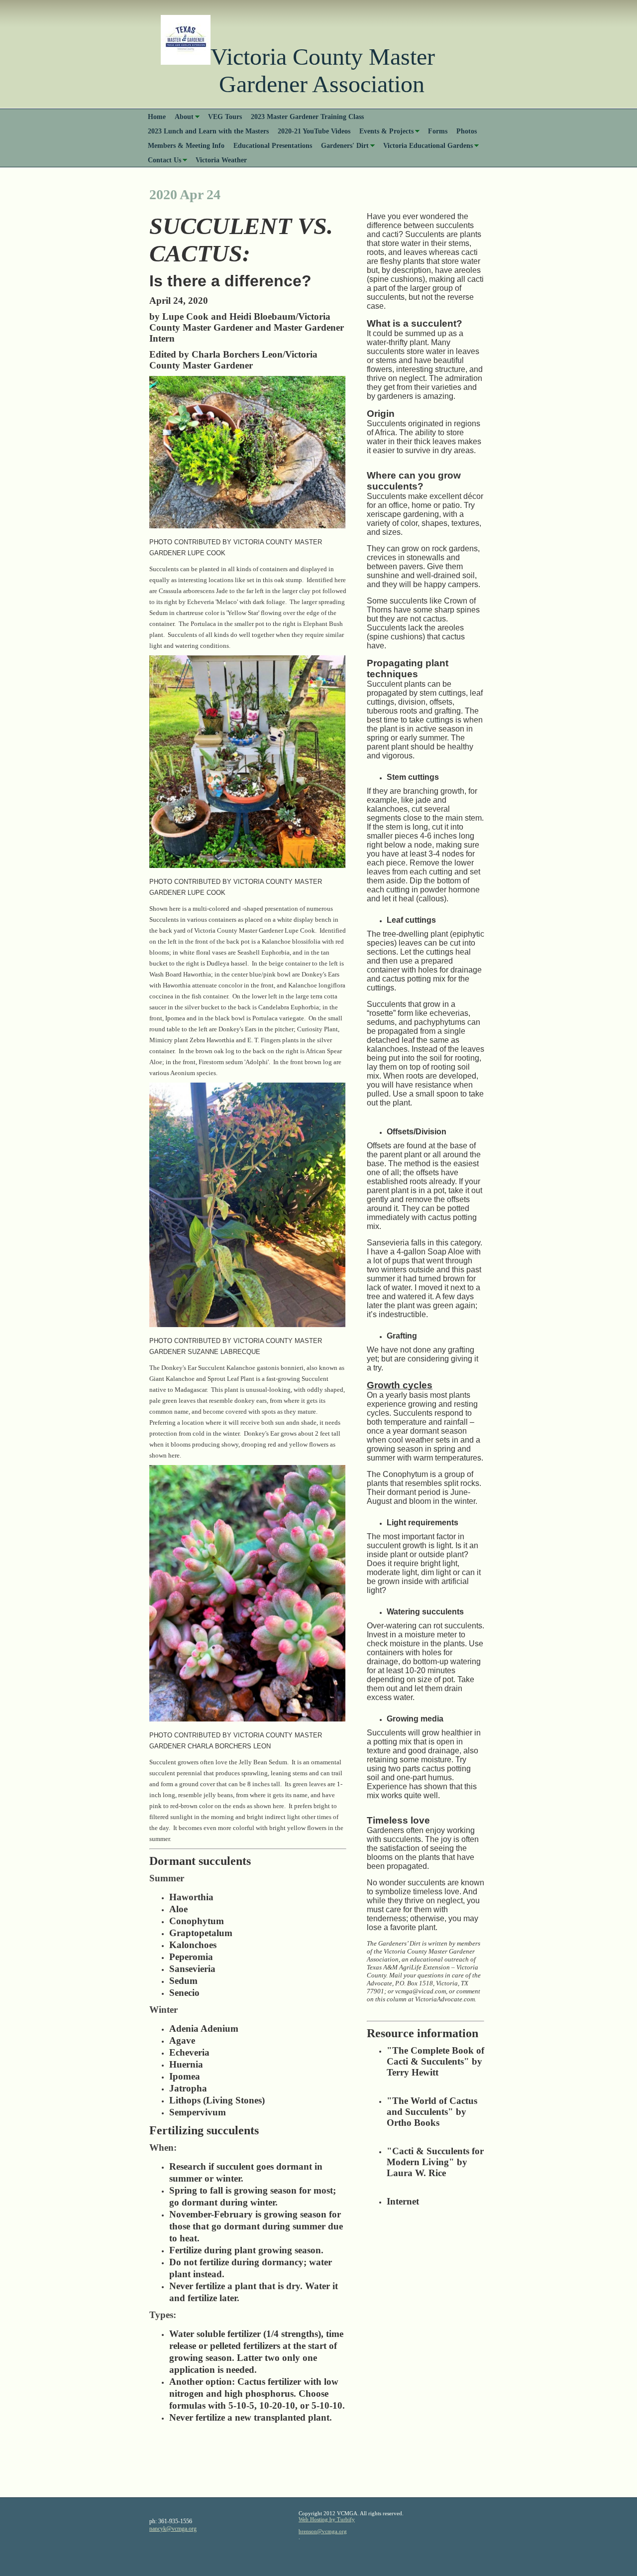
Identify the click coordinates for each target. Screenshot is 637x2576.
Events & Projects (386, 131)
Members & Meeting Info (186, 145)
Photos (467, 131)
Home (157, 117)
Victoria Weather (221, 160)
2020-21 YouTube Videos (314, 131)
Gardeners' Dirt (345, 145)
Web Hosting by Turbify (327, 2519)
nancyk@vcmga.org (173, 2529)
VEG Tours (225, 117)
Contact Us (164, 160)
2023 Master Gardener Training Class (307, 117)
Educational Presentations (273, 145)
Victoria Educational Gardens (428, 145)
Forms (438, 131)
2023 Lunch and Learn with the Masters (208, 131)
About (184, 117)
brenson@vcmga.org (323, 2531)
